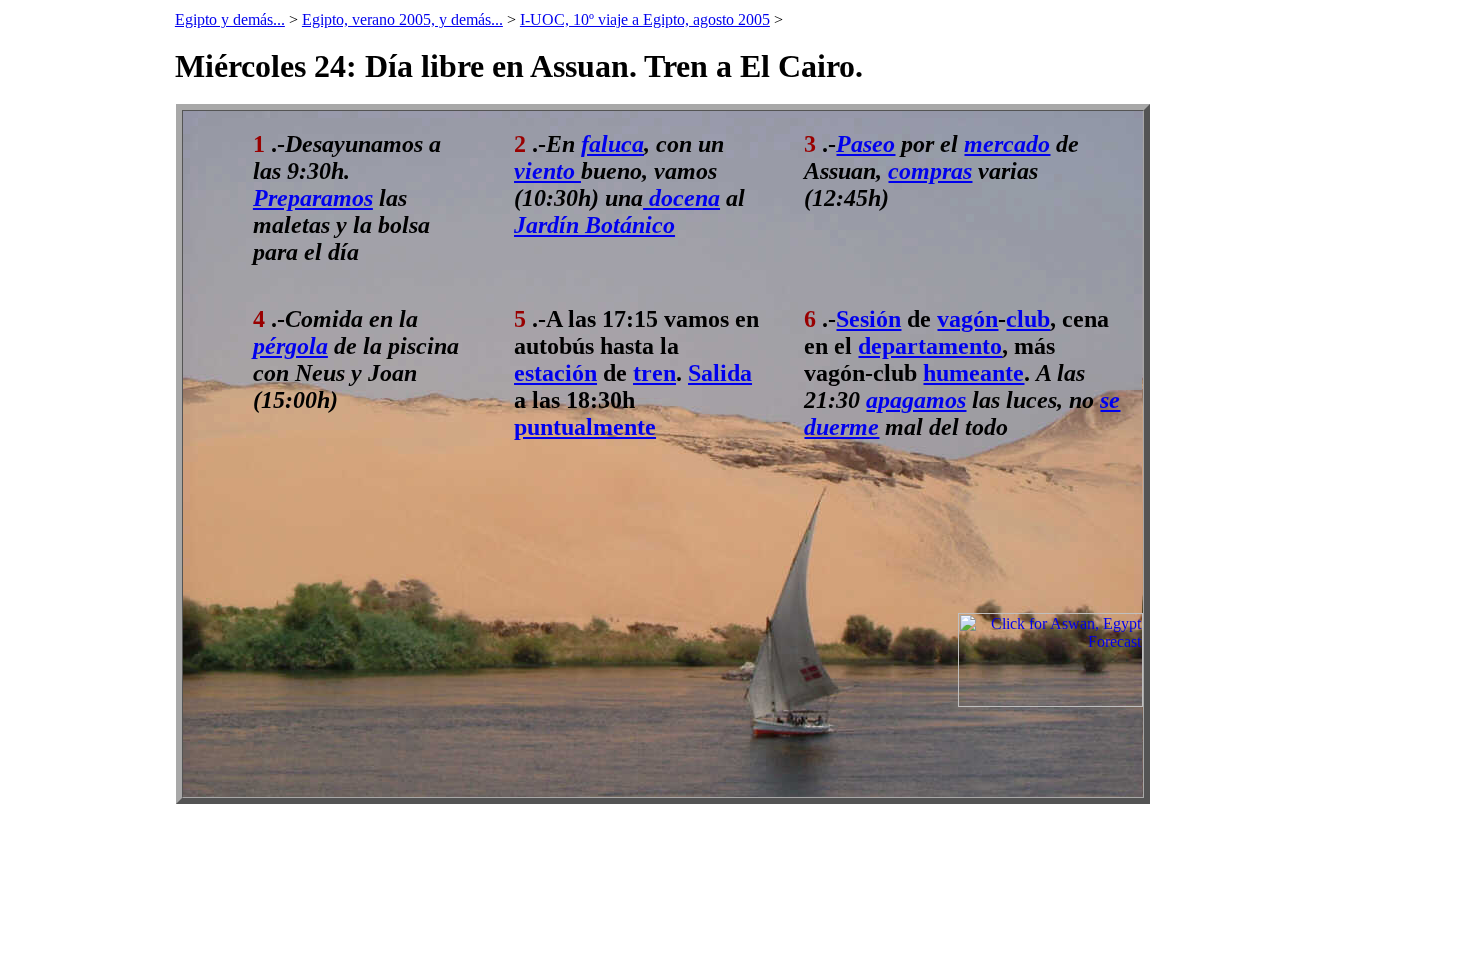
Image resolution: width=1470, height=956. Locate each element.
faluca (612, 144)
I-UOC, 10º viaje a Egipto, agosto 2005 (645, 19)
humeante (973, 373)
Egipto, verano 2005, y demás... (402, 19)
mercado (1007, 144)
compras (930, 171)
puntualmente (585, 427)
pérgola (290, 346)
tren (654, 373)
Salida (720, 373)
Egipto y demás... (230, 19)
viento (547, 171)
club (1028, 319)
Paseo (865, 144)
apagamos (916, 400)
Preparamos (313, 198)
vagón (967, 319)
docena (681, 198)
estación (555, 373)
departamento (930, 346)
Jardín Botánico (594, 225)
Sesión (868, 319)
